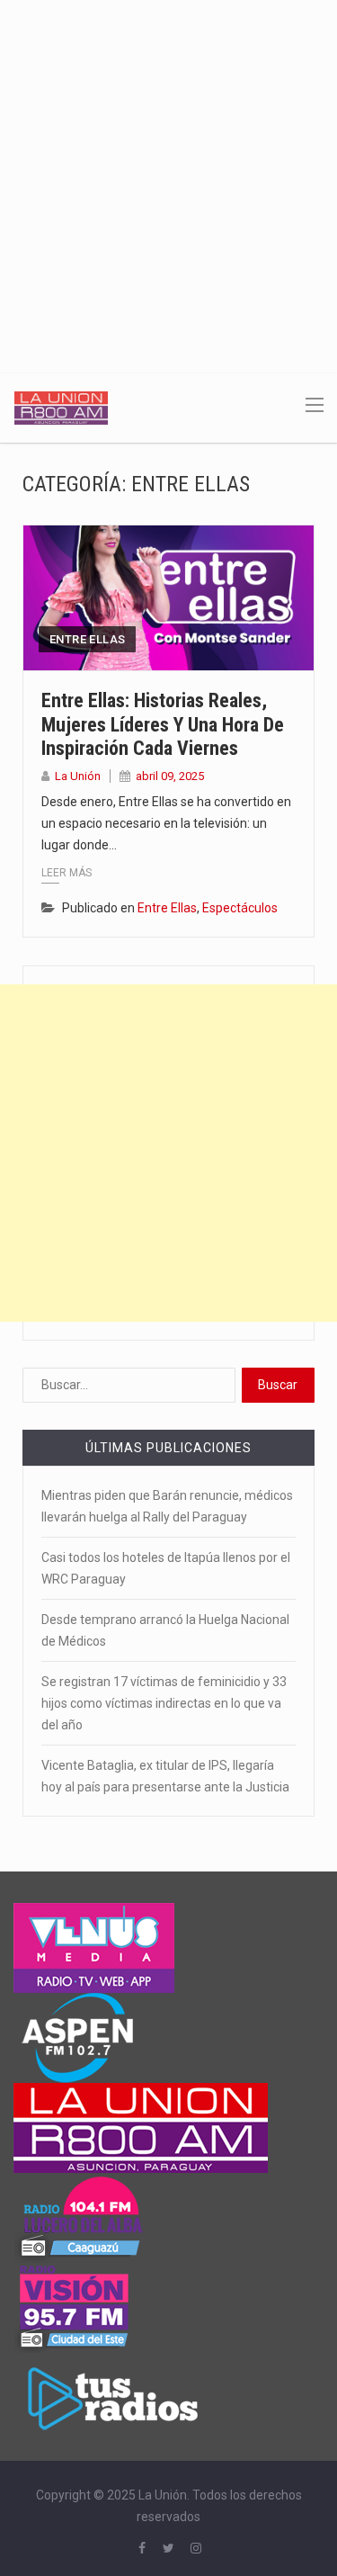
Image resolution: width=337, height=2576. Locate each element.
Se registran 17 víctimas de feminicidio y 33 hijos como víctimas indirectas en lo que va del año (164, 1703)
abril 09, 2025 (170, 776)
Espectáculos (240, 908)
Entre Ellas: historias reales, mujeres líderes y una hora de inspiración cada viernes (163, 724)
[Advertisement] (168, 178)
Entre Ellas (87, 639)
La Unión (78, 776)
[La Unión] (61, 407)
